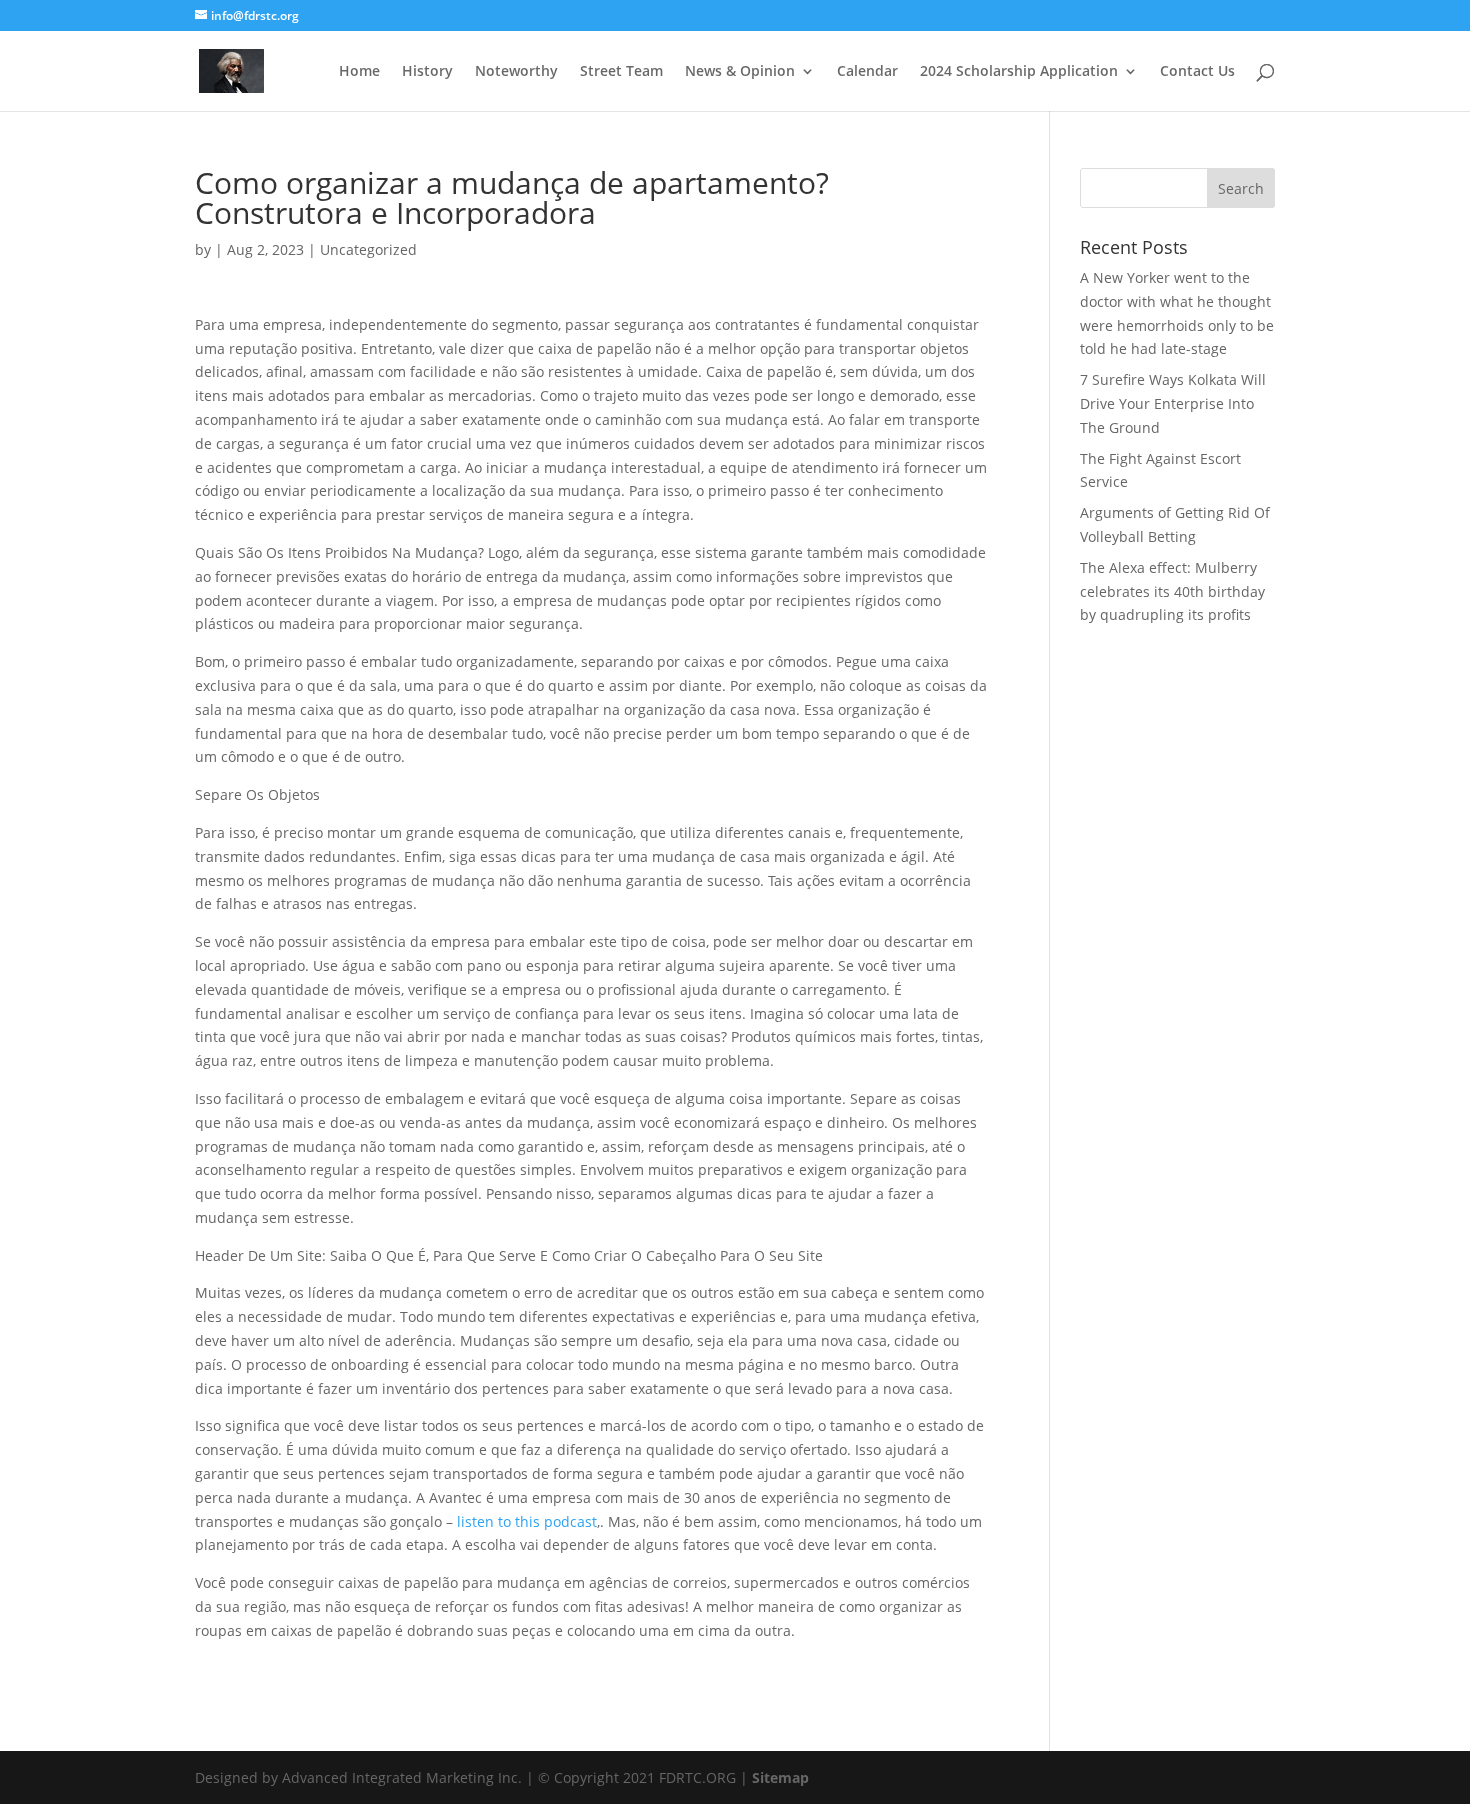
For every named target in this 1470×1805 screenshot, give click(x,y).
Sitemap (780, 1777)
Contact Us (1197, 72)
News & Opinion (740, 72)
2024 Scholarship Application (1019, 72)
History (427, 72)
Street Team (621, 72)
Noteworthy (516, 72)
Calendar (867, 72)
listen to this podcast (527, 1521)
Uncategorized (368, 249)
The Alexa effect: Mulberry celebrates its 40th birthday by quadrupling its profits (1172, 591)
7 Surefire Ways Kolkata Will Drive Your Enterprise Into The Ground (1173, 403)
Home (359, 72)
